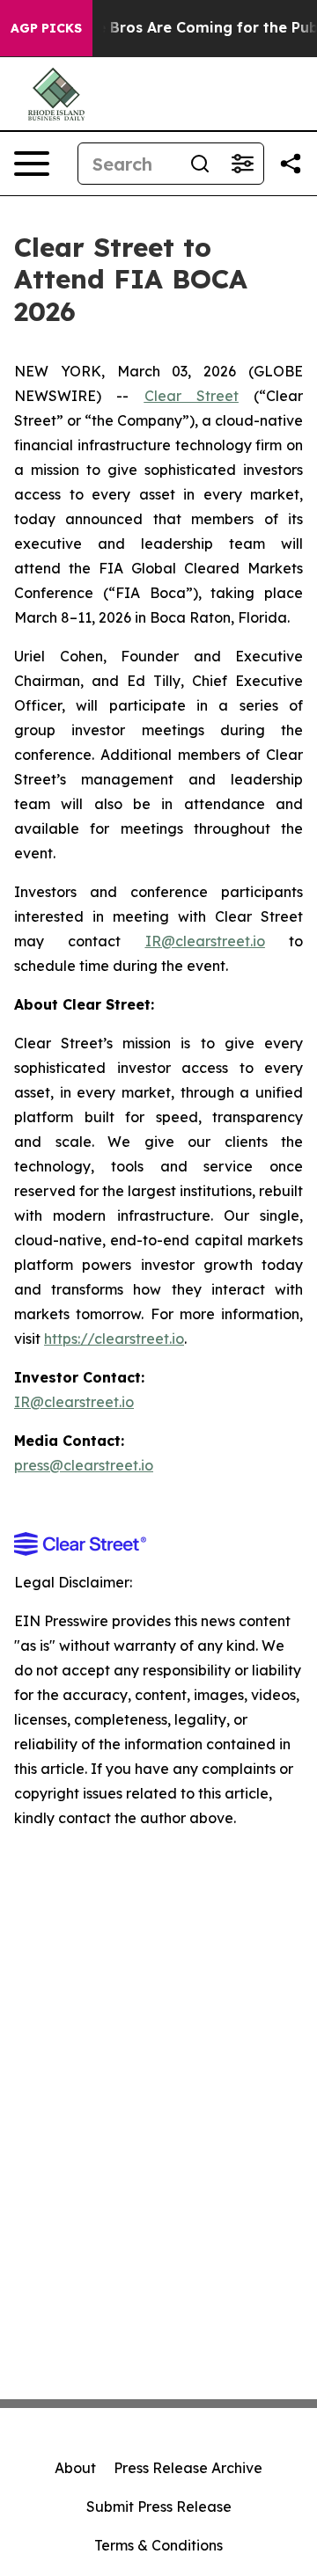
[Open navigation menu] (32, 164)
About (75, 2468)
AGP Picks (46, 28)
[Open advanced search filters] (242, 164)
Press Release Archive (188, 2468)
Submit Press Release (159, 2507)
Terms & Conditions (158, 2545)
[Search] (200, 164)
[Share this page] (291, 164)
